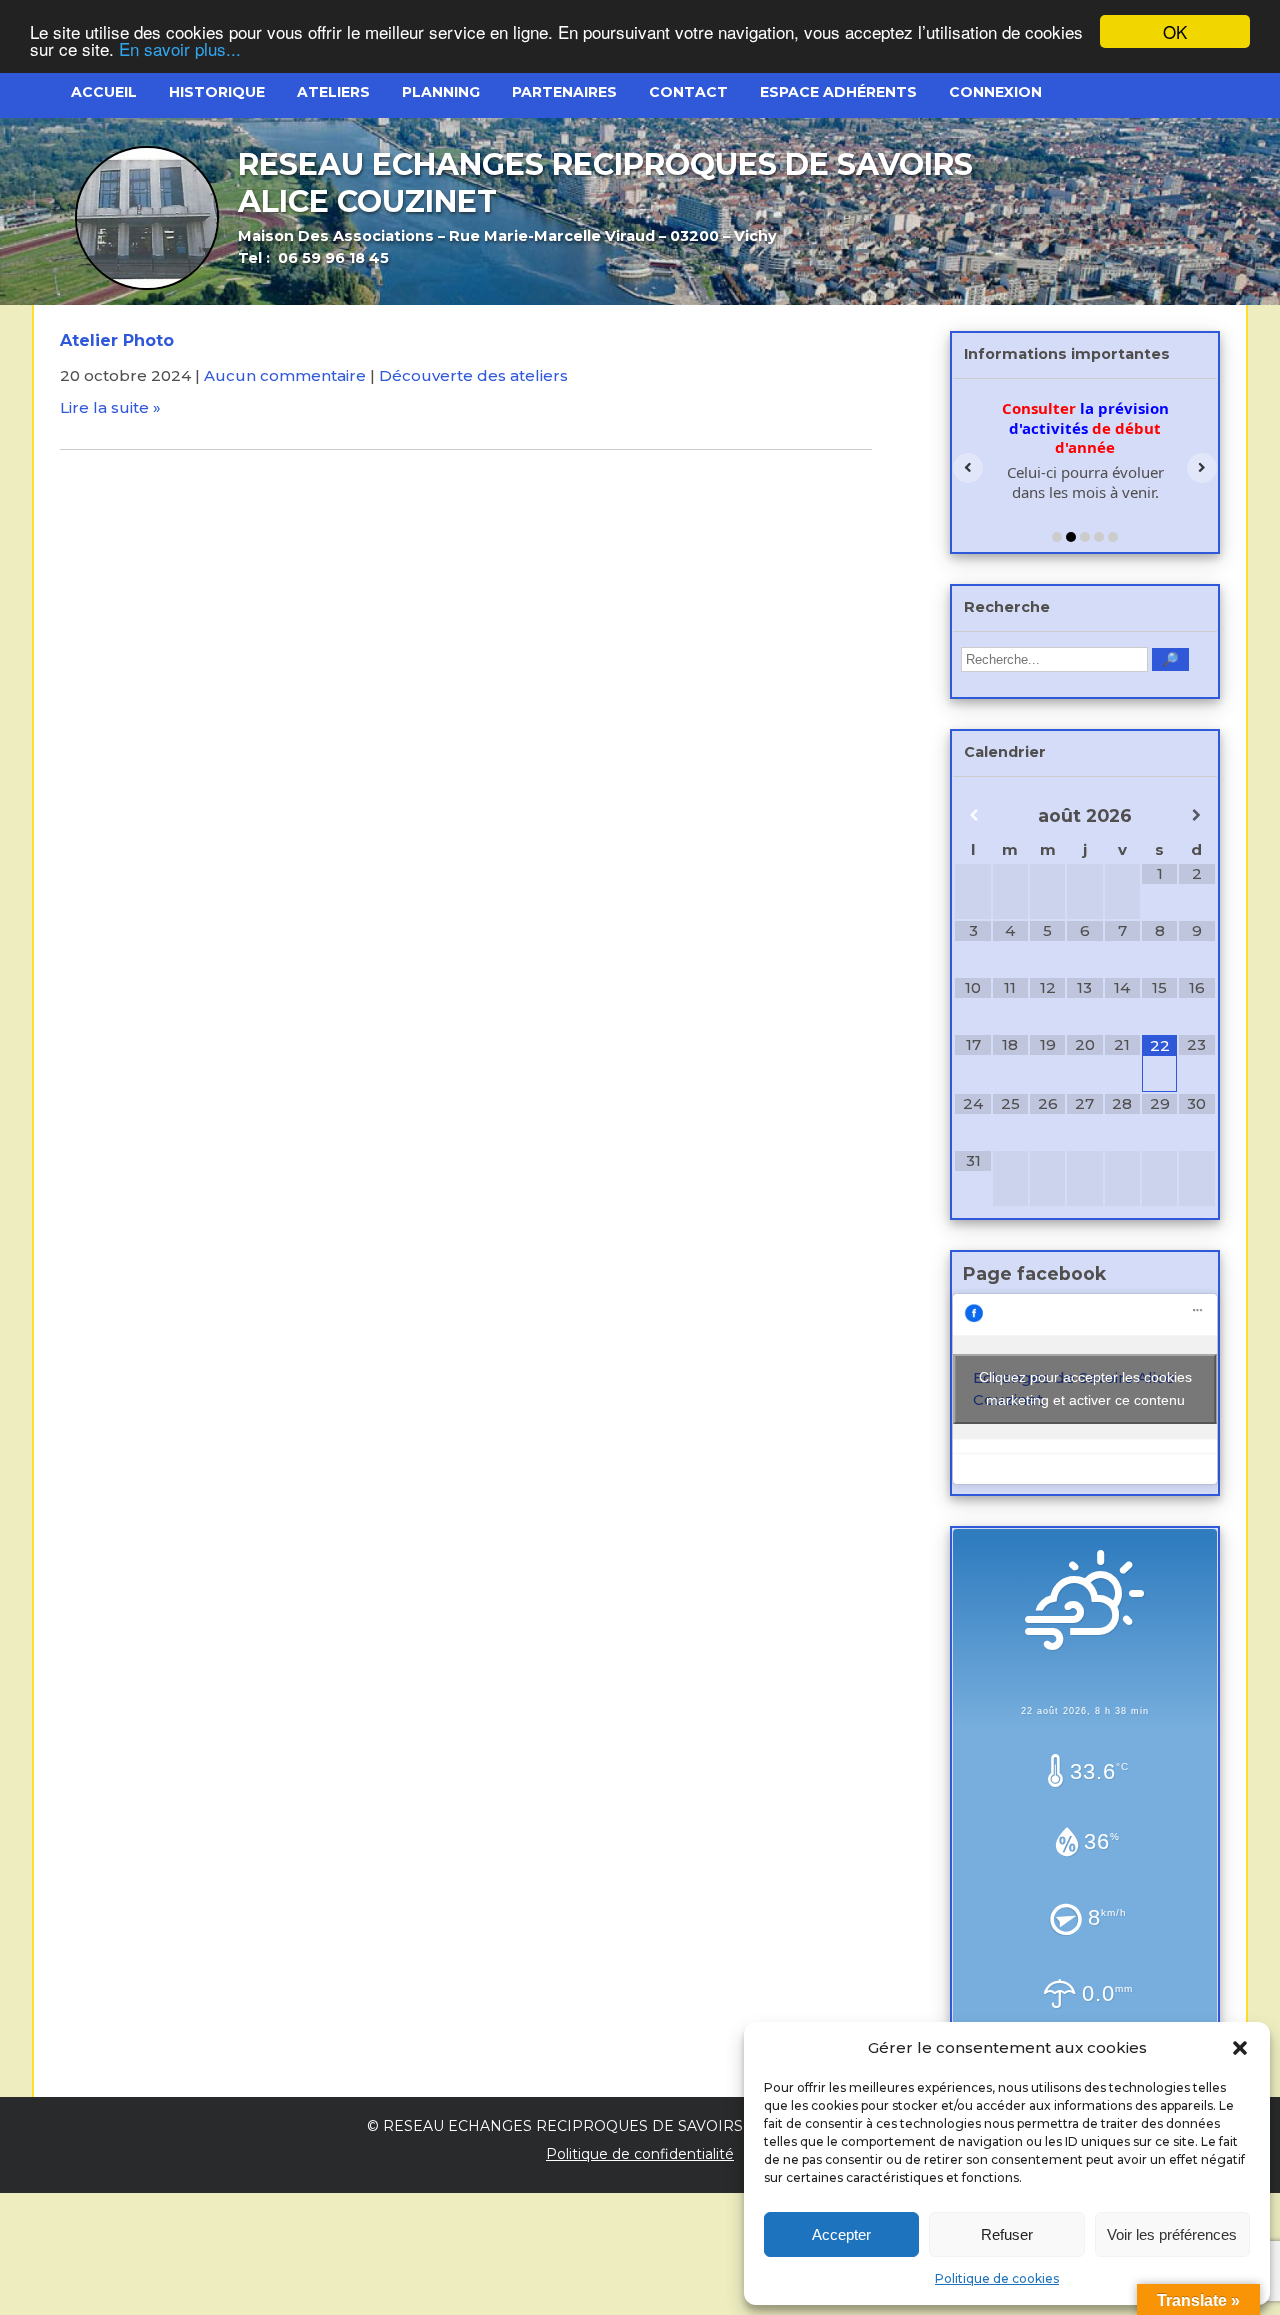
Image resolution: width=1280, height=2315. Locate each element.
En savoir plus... (180, 49)
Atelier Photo (117, 340)
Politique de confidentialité (640, 2154)
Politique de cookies (997, 2278)
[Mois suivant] (1196, 815)
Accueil (104, 92)
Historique (217, 92)
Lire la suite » (110, 407)
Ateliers (333, 92)
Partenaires (564, 92)
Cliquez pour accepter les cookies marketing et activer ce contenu (1085, 1388)
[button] (1240, 2048)
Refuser (1007, 2234)
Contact (688, 92)
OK (1175, 31)
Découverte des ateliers (473, 375)
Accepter (841, 2234)
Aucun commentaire (285, 375)
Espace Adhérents (838, 92)
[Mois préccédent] (972, 815)
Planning (441, 92)
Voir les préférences (1172, 2234)
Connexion (995, 92)
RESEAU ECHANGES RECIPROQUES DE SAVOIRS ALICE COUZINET (628, 2126)
